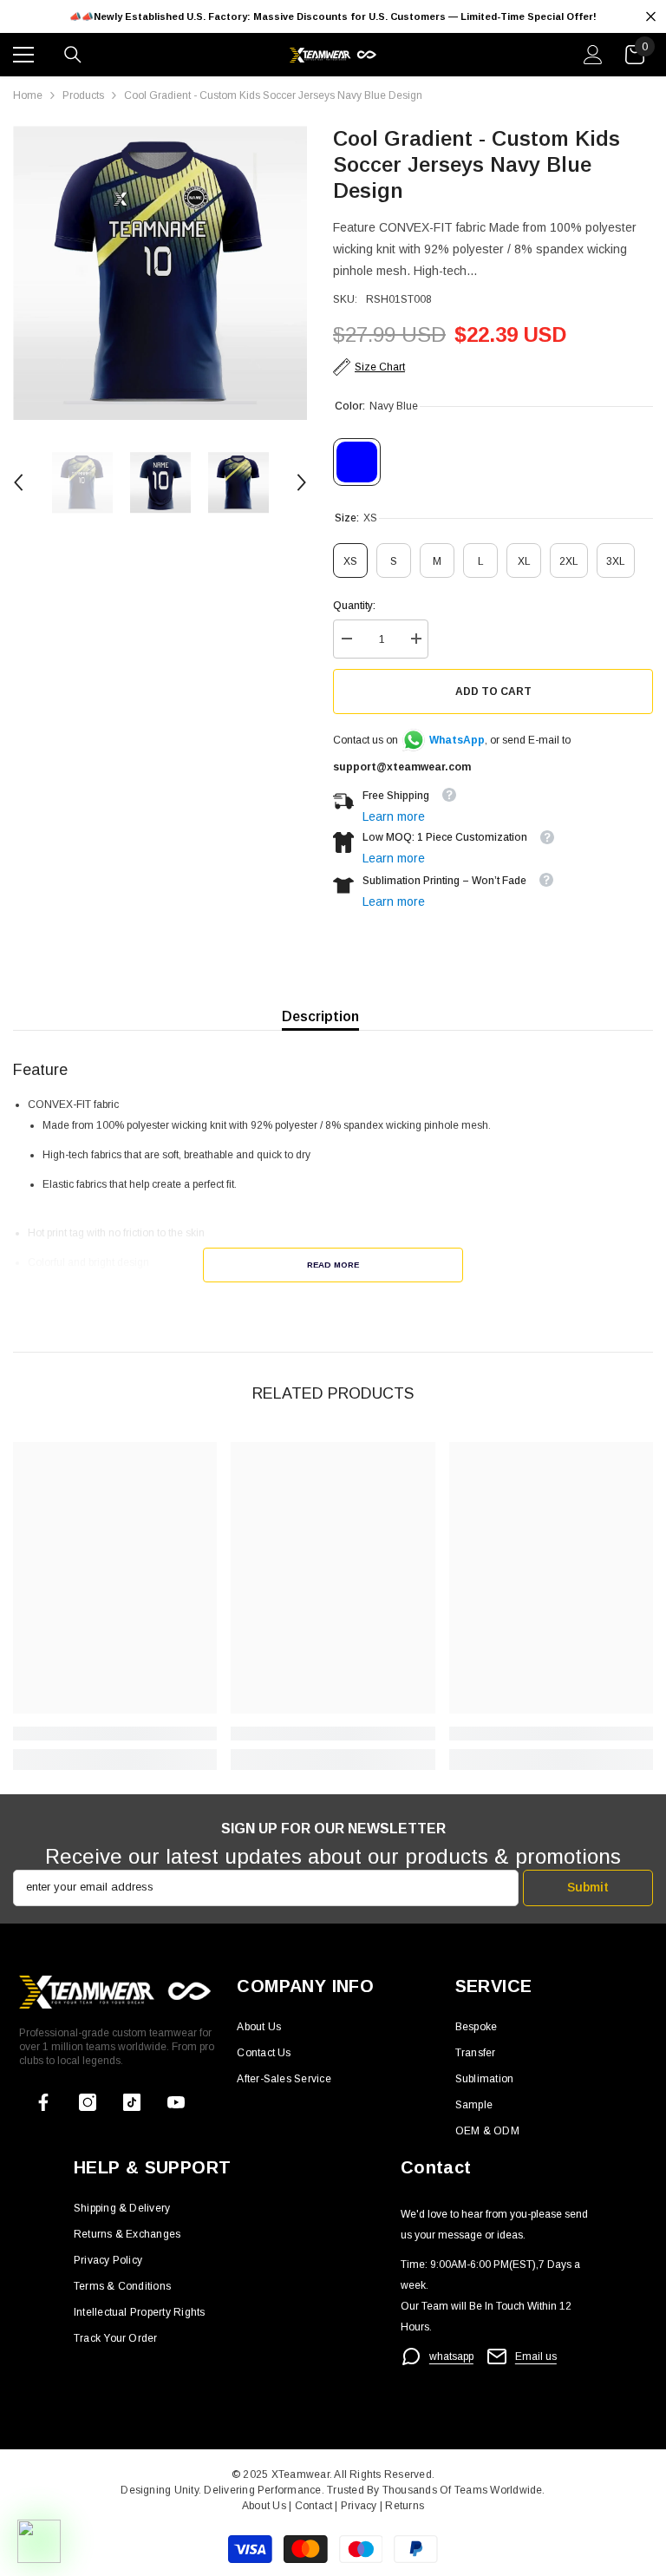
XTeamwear (300, 2474)
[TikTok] (132, 2102)
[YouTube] (176, 2102)
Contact (312, 2506)
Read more (333, 1265)
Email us (536, 2356)
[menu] (23, 55)
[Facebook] (43, 2102)
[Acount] (593, 55)
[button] (18, 482)
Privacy (360, 2506)
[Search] (73, 55)
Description (320, 1016)
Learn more (394, 816)
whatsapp (451, 2356)
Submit (588, 1887)
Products (83, 95)
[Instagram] (88, 2102)
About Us (265, 2506)
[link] (115, 1734)
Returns (405, 2506)
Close (651, 17)
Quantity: (354, 606)
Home (28, 95)
